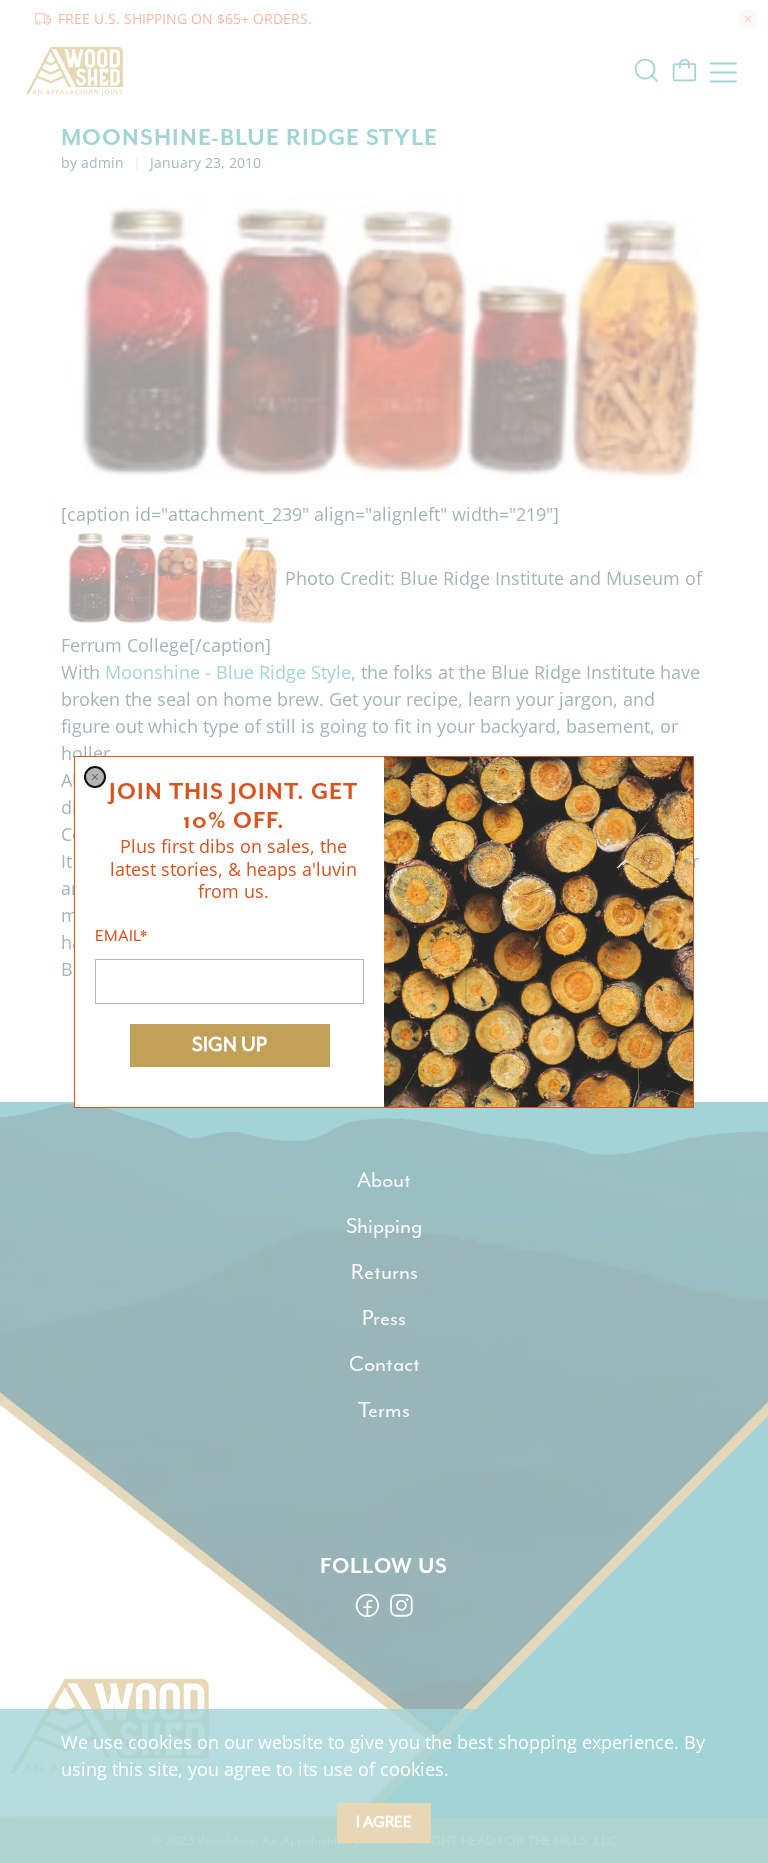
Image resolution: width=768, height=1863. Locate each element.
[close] (95, 777)
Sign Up (229, 1044)
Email (121, 936)
